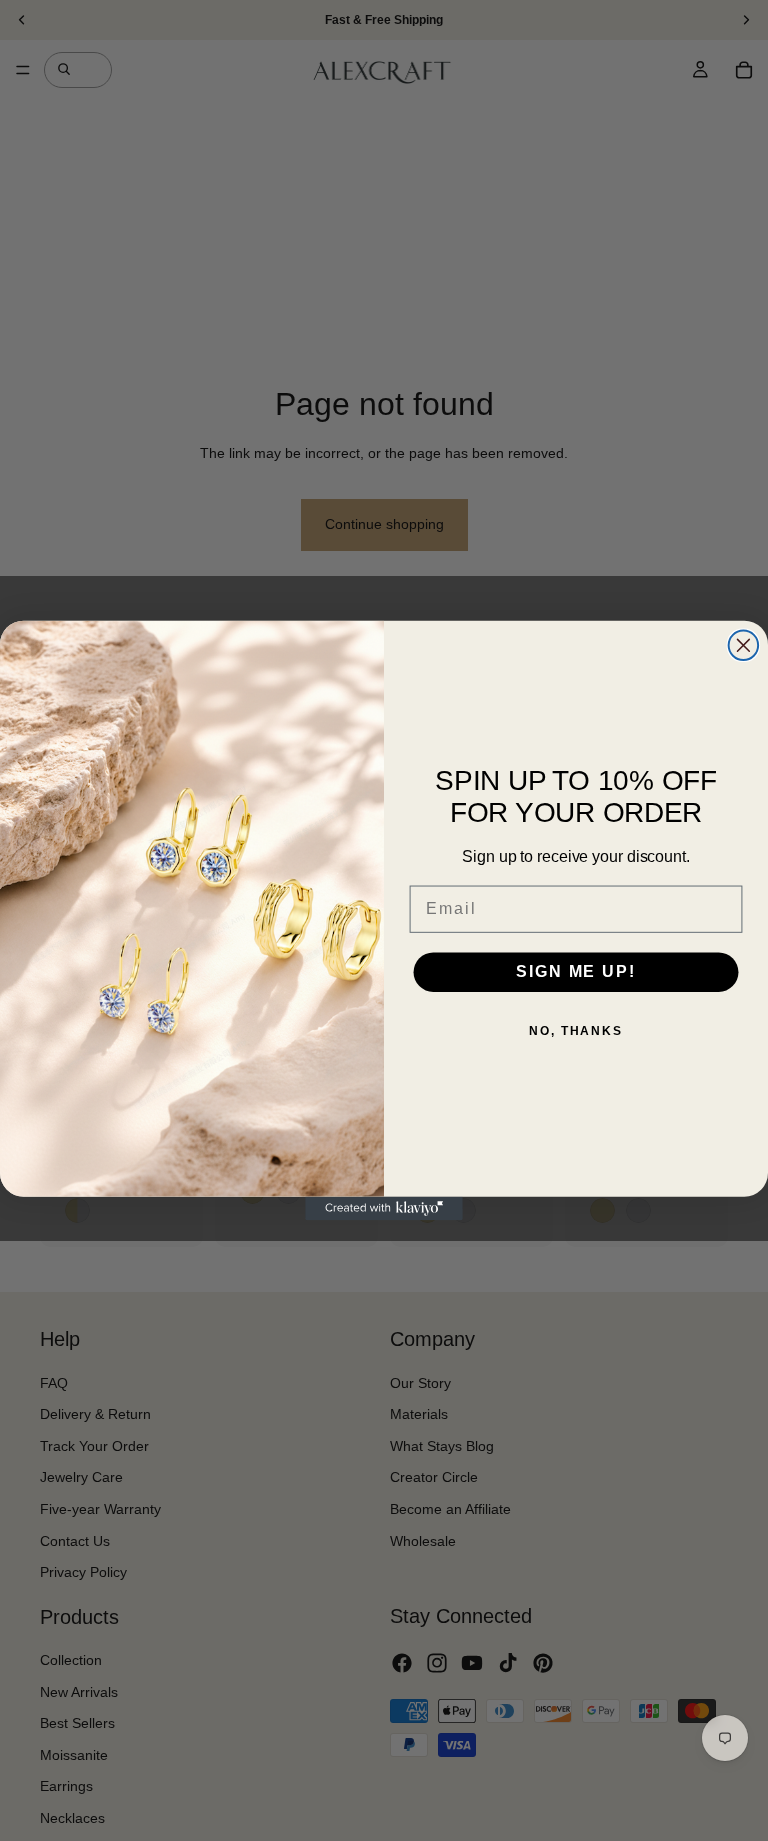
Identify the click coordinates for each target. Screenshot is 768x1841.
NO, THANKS (576, 1032)
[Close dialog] (744, 646)
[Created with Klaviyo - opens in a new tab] (384, 1209)
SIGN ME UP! (575, 972)
